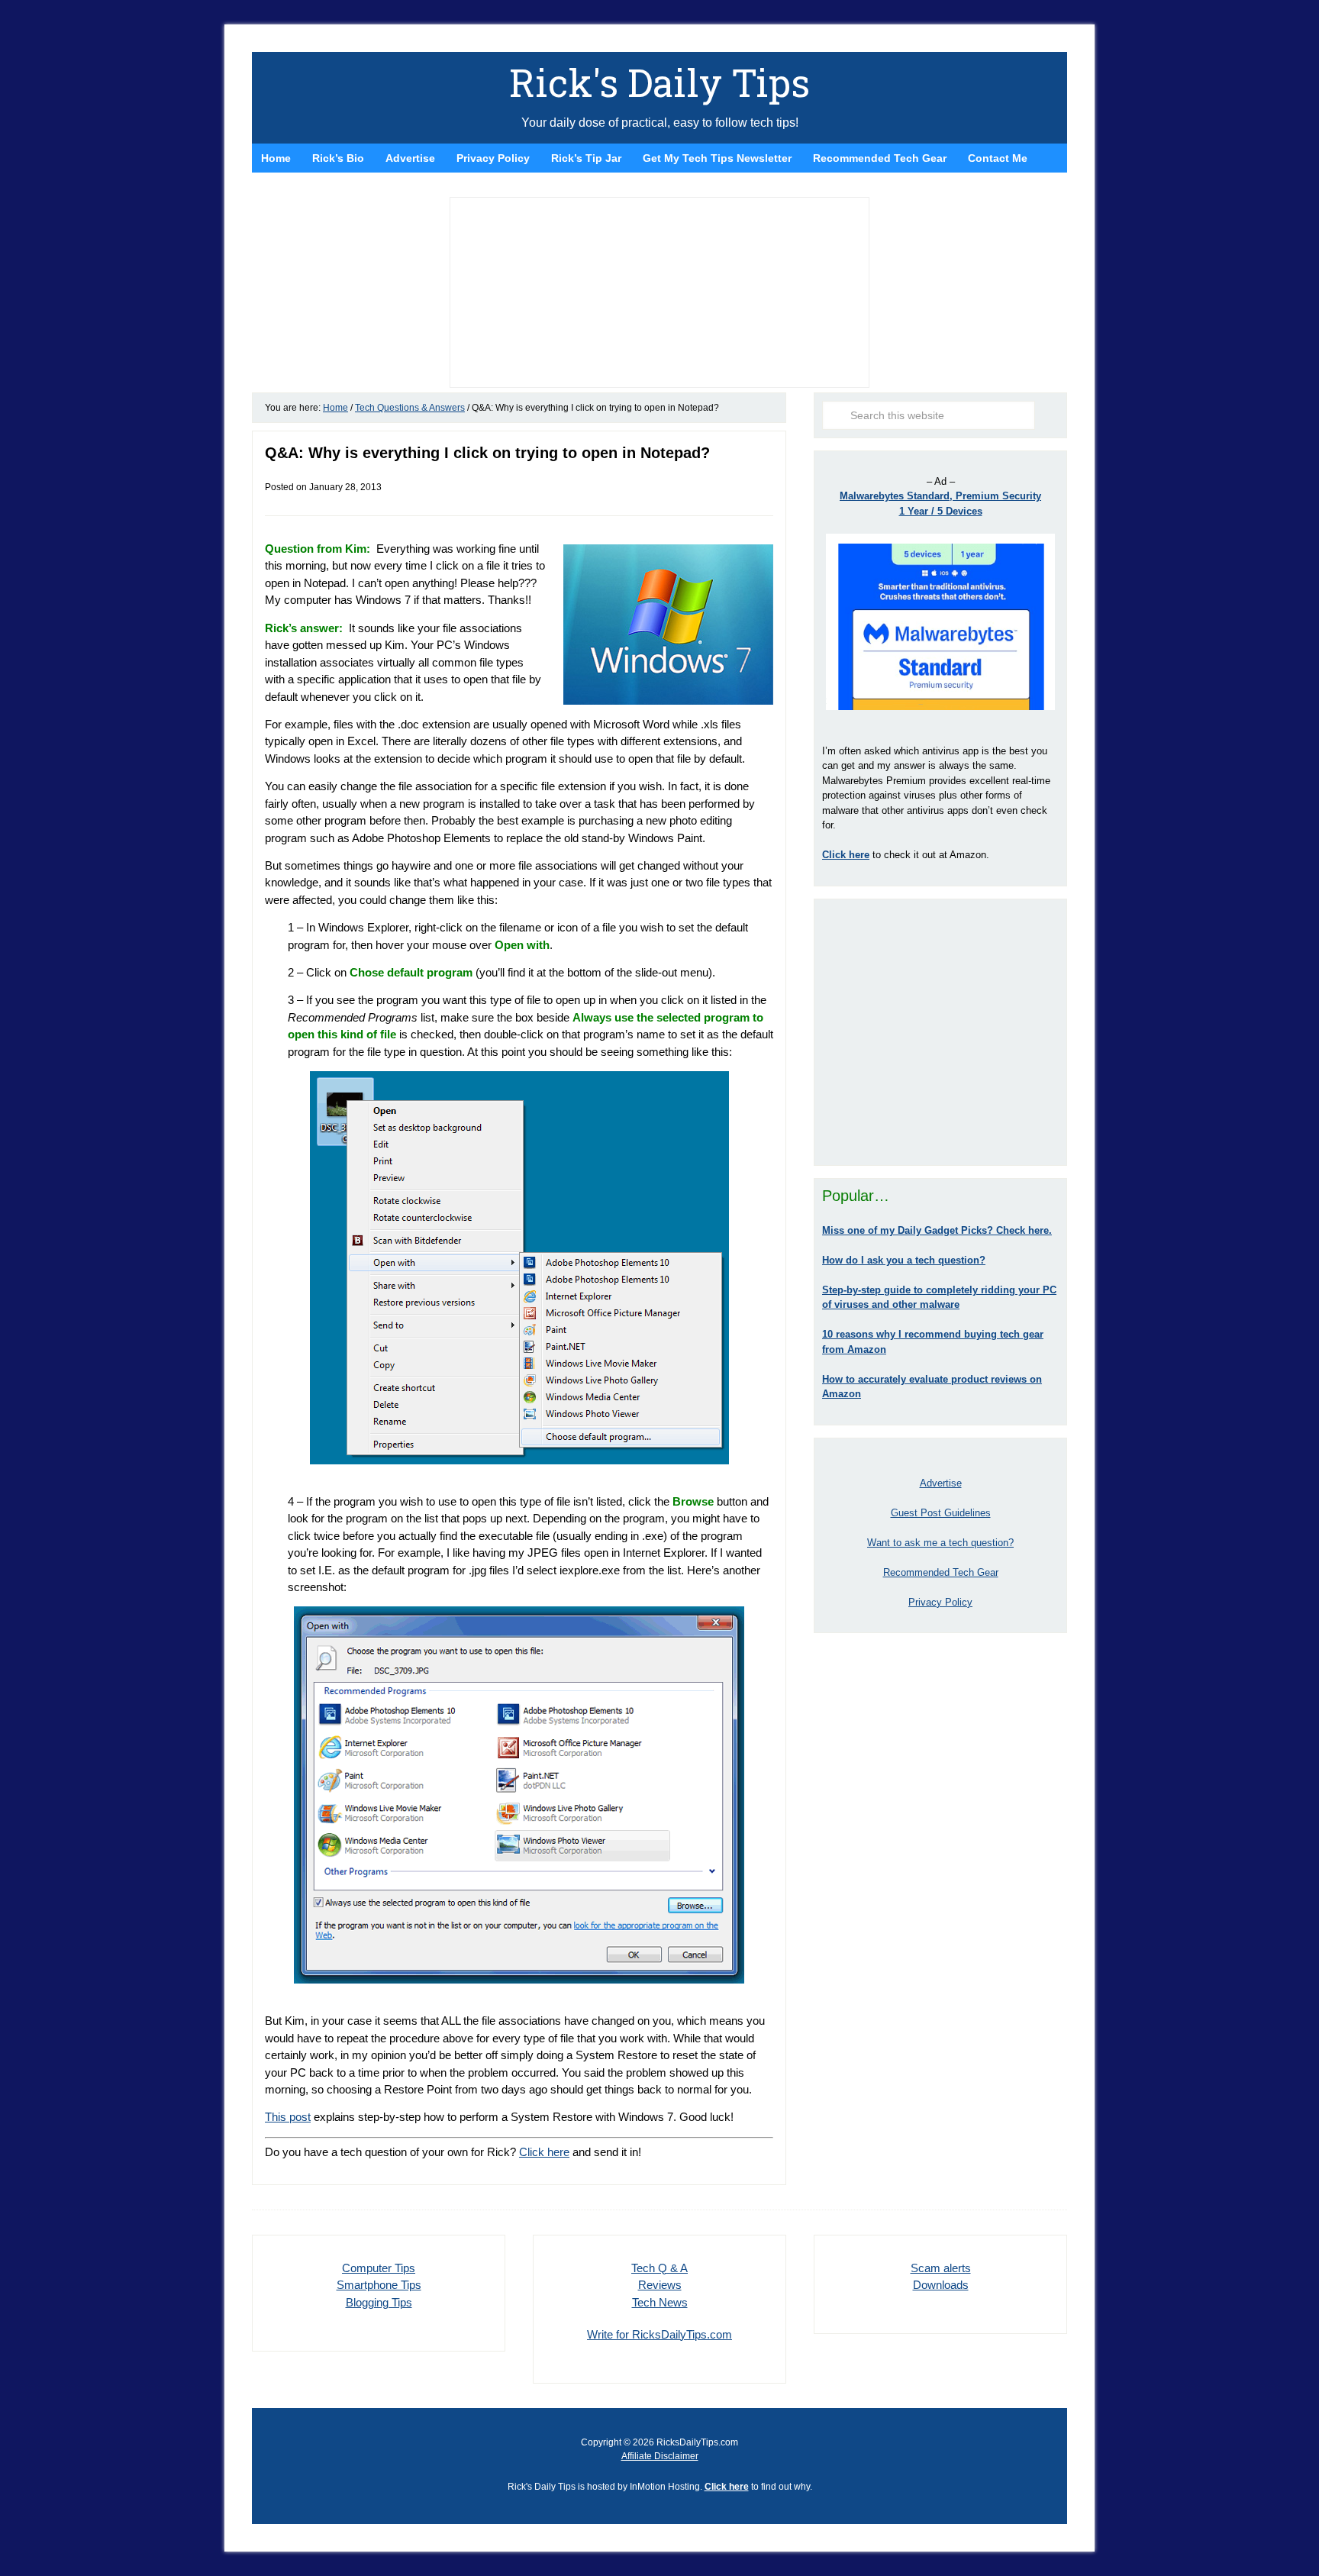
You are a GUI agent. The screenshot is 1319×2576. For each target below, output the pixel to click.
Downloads (941, 2285)
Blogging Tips (379, 2302)
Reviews (660, 2285)
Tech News (660, 2302)
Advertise (941, 1483)
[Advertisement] (940, 1032)
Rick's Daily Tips (659, 82)
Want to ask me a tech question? (940, 1543)
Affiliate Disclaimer (660, 2456)
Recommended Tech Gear (941, 1572)
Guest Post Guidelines (941, 1513)
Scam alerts (941, 2268)
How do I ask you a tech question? (904, 1260)
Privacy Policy (940, 1602)
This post (288, 2117)
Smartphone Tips (379, 2285)
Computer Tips (379, 2268)
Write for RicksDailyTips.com (659, 2334)
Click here (544, 2152)
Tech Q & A (659, 2268)
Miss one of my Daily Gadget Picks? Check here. (937, 1230)
